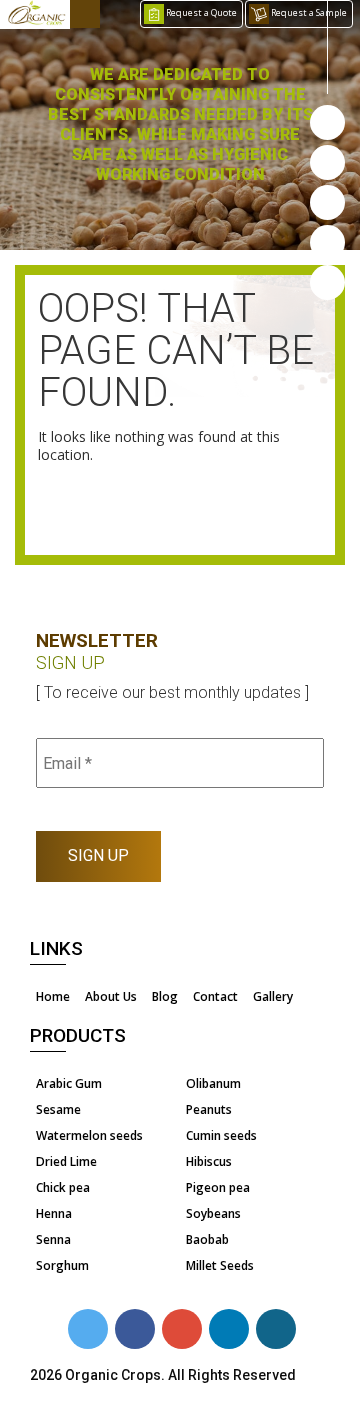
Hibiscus (209, 1161)
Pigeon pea (218, 1187)
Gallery (273, 996)
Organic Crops (113, 1375)
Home (53, 996)
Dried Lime (66, 1161)
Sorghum (62, 1265)
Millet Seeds (220, 1265)
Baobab (207, 1239)
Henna (54, 1213)
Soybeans (213, 1213)
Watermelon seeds (89, 1135)
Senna (53, 1239)
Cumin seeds (221, 1135)
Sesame (58, 1109)
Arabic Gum (69, 1083)
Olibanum (213, 1083)
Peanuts (209, 1109)
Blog (165, 996)
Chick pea (63, 1187)
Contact (215, 996)
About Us (111, 996)
